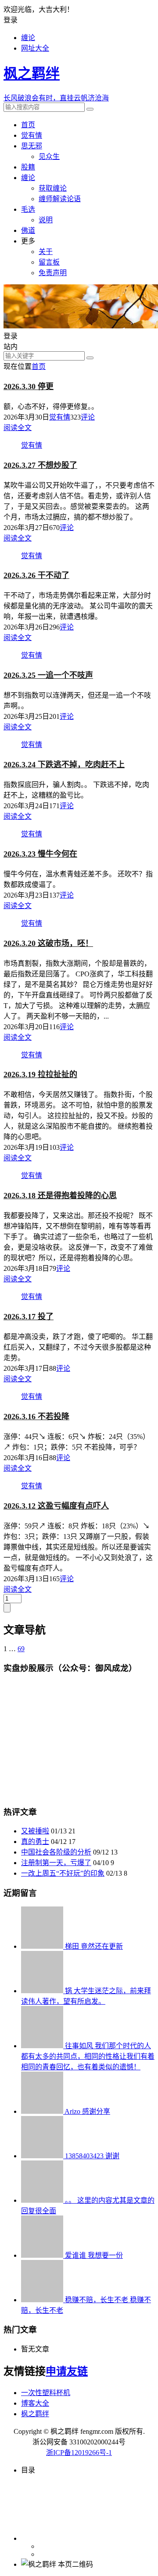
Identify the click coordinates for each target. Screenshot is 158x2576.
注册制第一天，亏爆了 (56, 1863)
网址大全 (35, 48)
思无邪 (32, 146)
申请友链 (67, 2371)
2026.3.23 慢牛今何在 (40, 854)
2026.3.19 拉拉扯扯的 (40, 1075)
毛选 (28, 209)
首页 (28, 125)
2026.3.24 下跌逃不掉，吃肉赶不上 (64, 765)
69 (21, 1649)
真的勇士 (35, 1842)
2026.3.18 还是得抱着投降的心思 (60, 1196)
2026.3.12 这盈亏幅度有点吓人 (56, 1506)
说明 (46, 220)
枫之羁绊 (35, 2414)
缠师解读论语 (60, 199)
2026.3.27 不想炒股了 (40, 465)
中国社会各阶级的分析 (56, 1852)
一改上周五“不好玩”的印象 (63, 1873)
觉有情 (32, 135)
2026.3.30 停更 (29, 386)
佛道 (28, 230)
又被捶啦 (35, 1831)
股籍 (28, 167)
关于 (46, 252)
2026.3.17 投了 (29, 1317)
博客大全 (35, 2403)
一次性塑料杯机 (46, 2393)
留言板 (49, 262)
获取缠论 (53, 188)
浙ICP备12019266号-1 (79, 2453)
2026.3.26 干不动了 (36, 575)
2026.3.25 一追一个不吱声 (48, 675)
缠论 (28, 38)
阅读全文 (18, 428)
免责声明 (53, 273)
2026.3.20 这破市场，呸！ (48, 943)
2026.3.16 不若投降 (36, 1417)
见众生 (49, 156)
